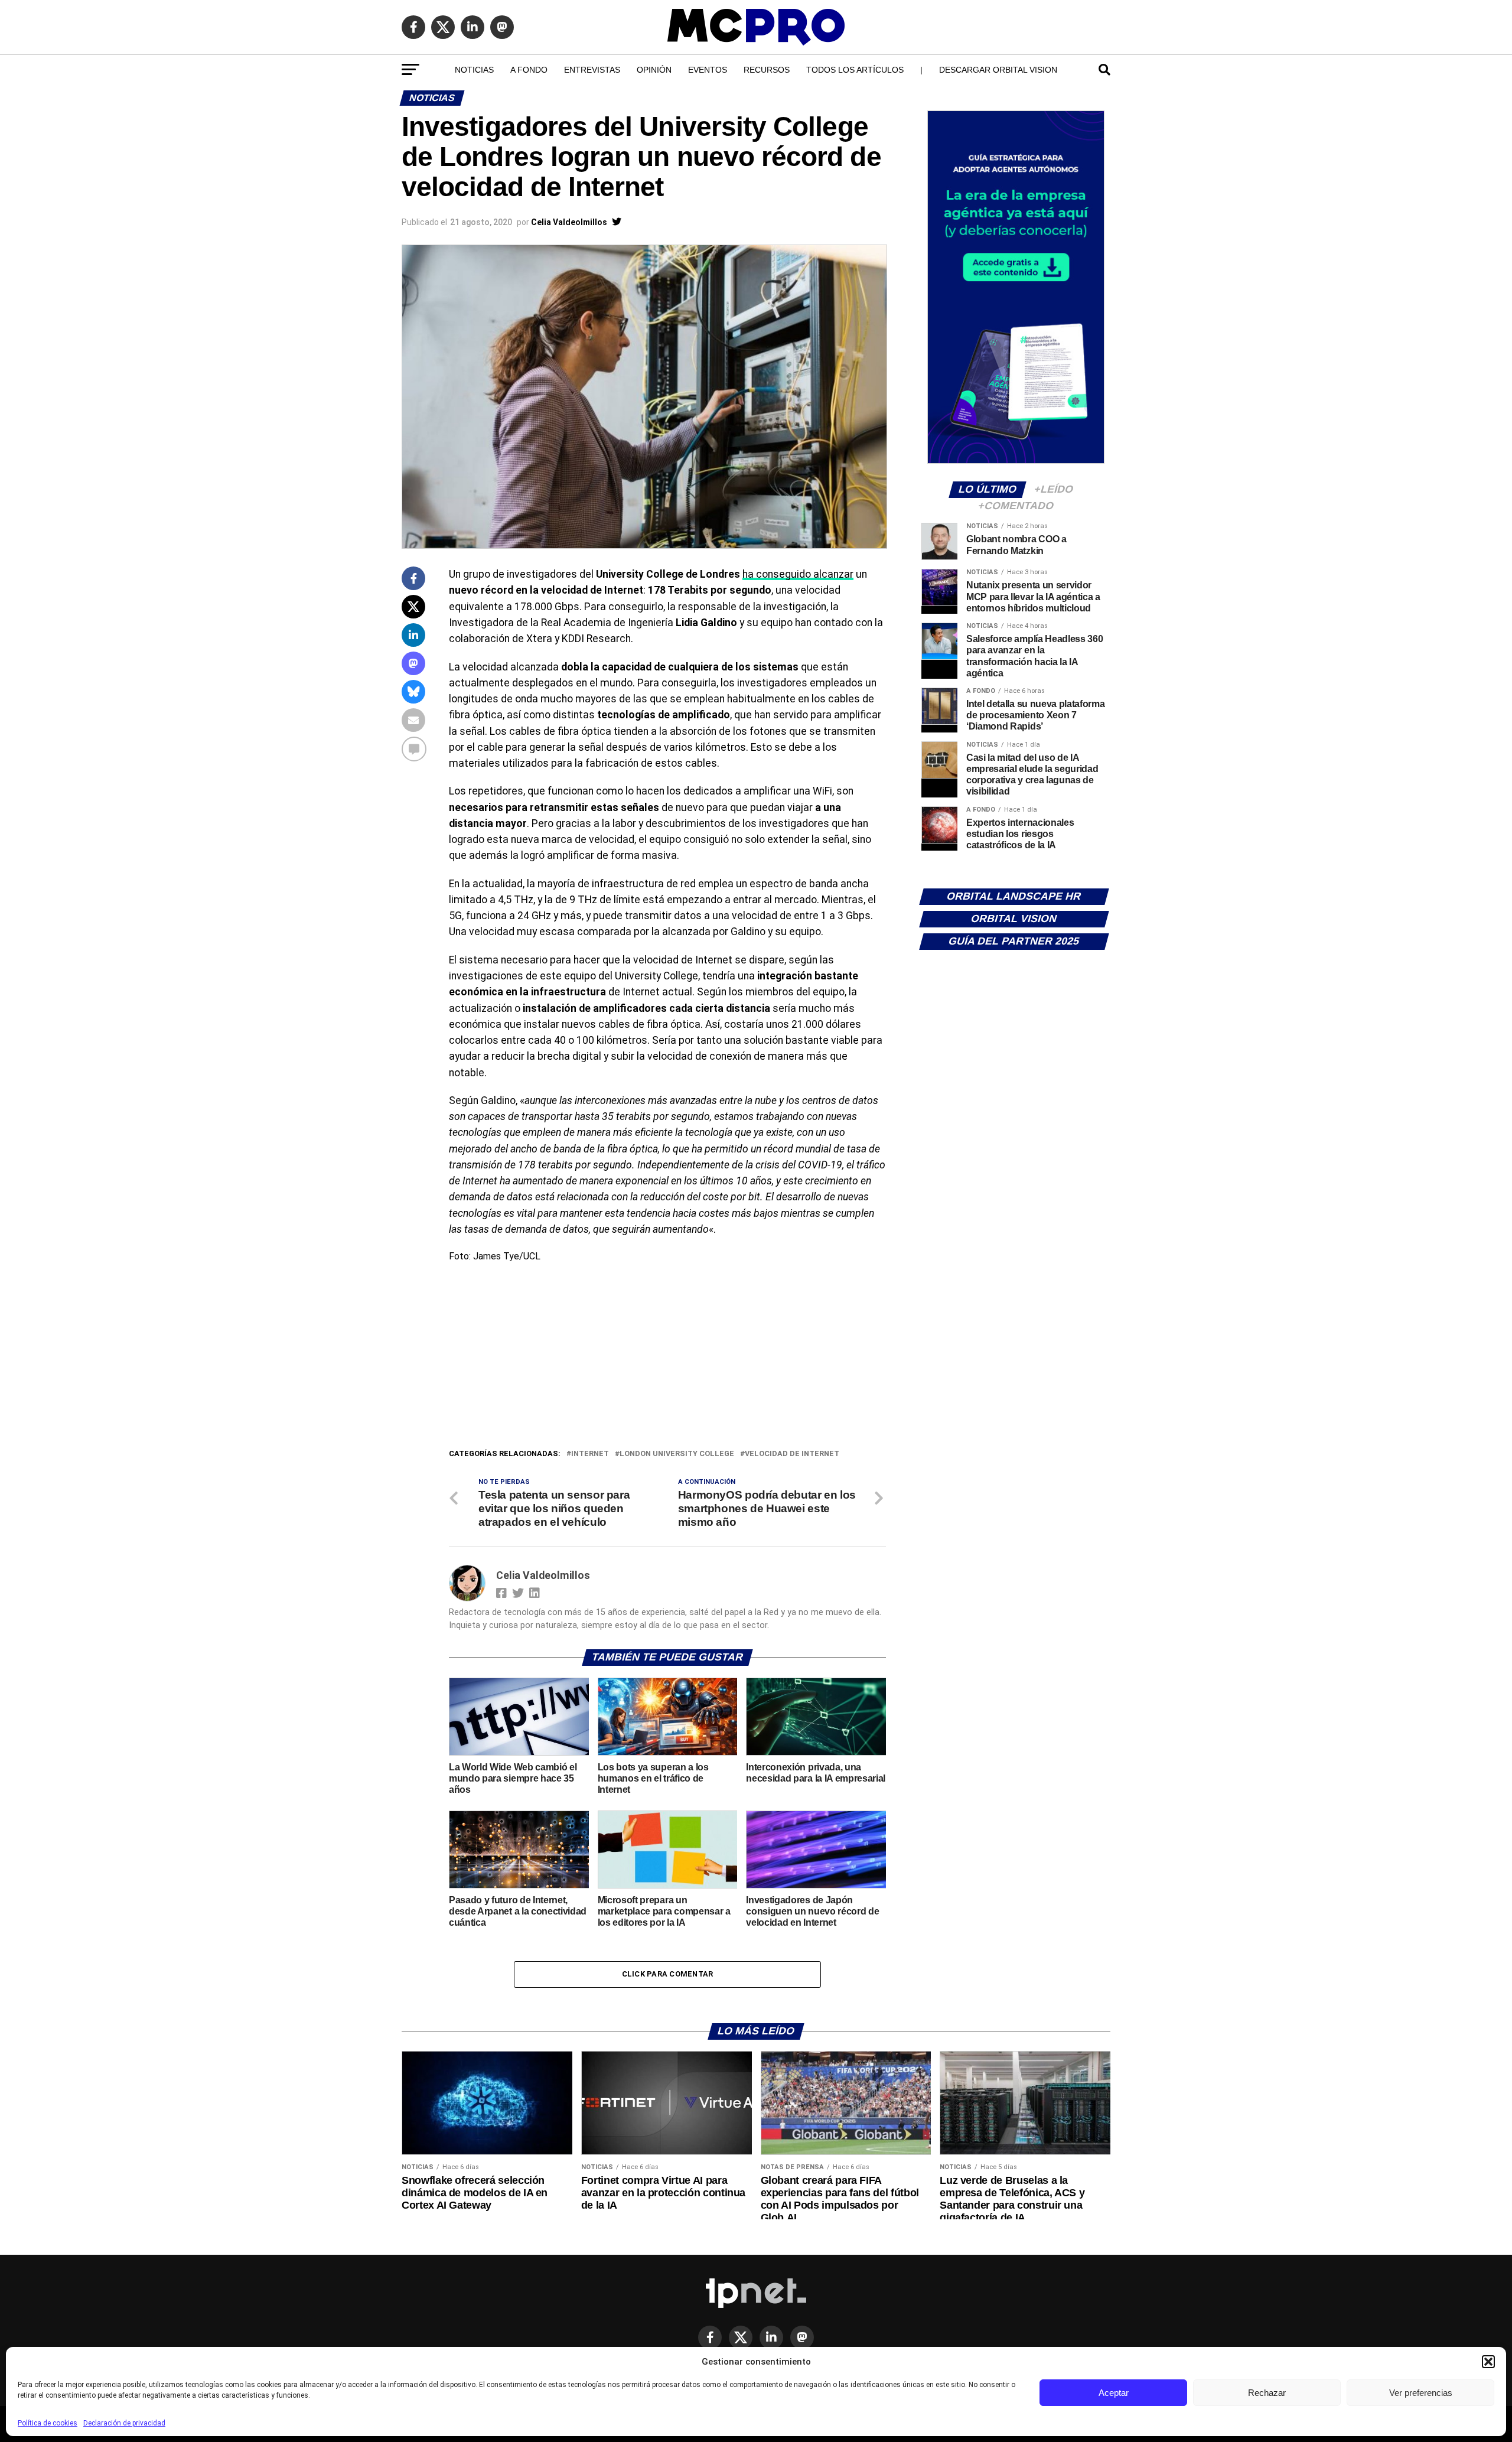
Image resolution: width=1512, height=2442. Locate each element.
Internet (590, 1454)
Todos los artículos (855, 70)
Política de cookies (48, 2423)
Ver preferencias (1421, 2393)
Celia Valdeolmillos (569, 222)
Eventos (708, 70)
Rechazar (1267, 2393)
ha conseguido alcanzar (798, 574)
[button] (1488, 2362)
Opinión (654, 70)
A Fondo (529, 70)
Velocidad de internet (792, 1454)
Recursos (767, 70)
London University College (677, 1454)
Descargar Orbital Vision (998, 70)
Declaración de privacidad (124, 2423)
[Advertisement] (667, 1359)
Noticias (474, 70)
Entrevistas (592, 70)
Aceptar (1114, 2393)
